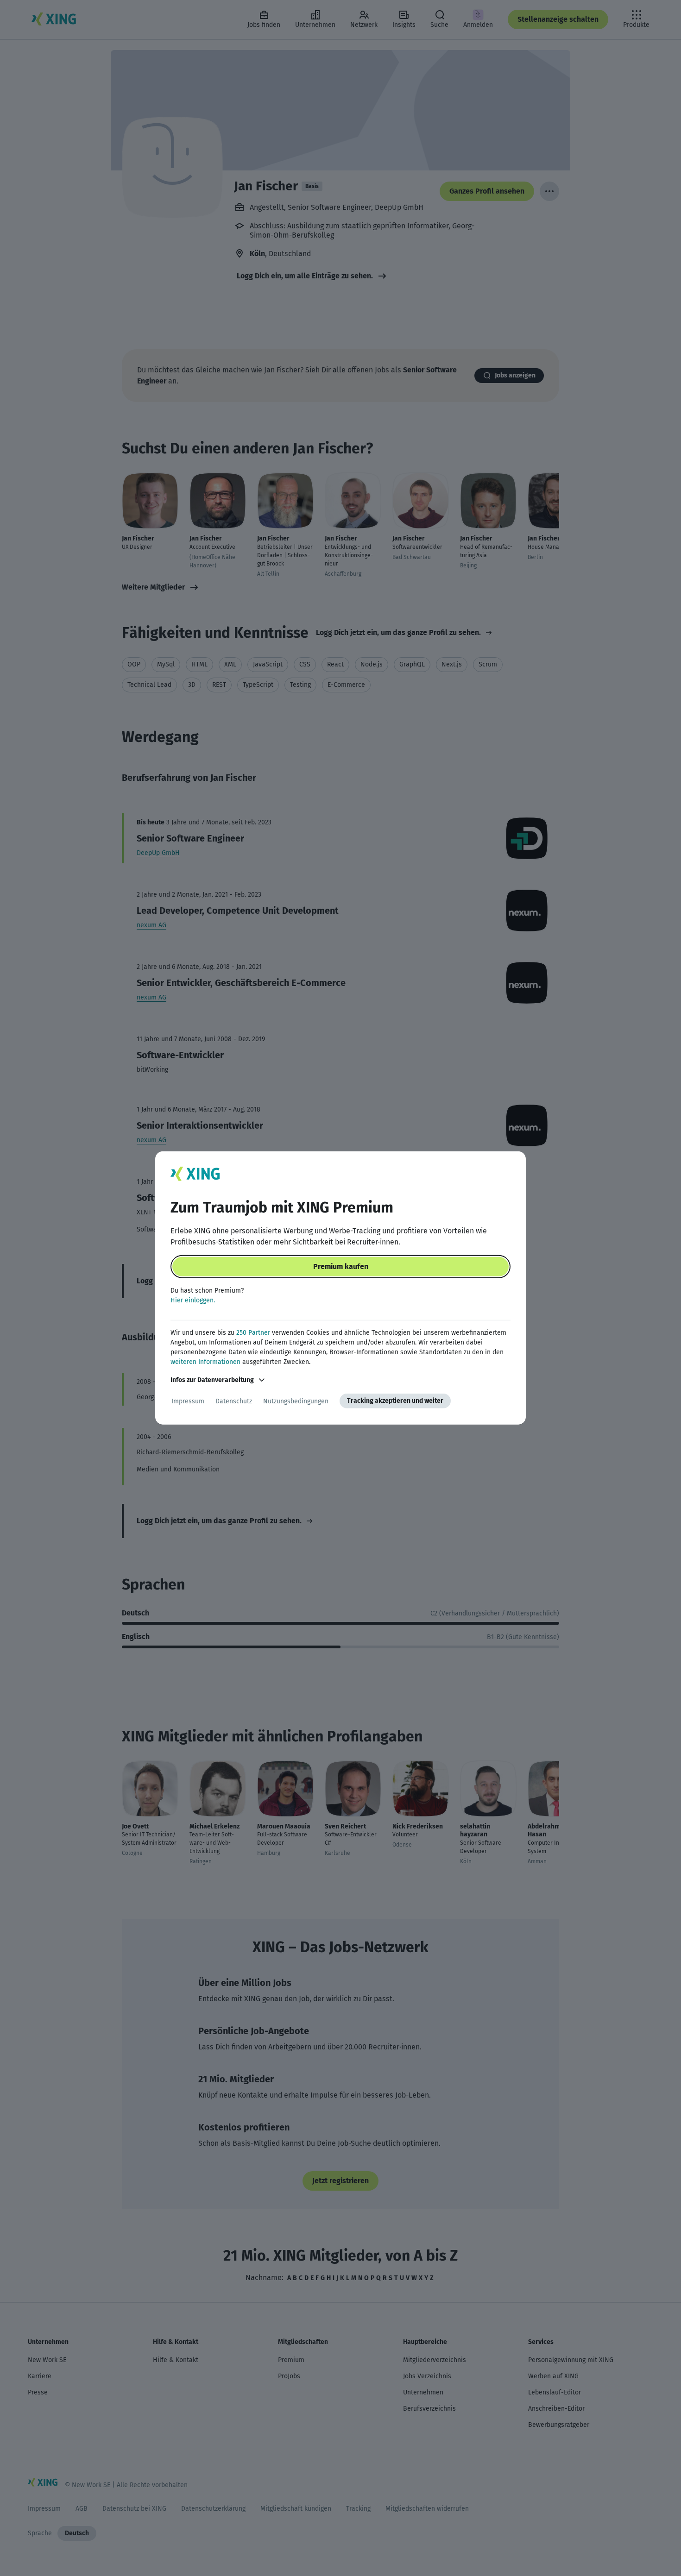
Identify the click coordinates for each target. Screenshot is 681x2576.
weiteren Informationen (205, 1362)
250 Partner (253, 1333)
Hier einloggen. (193, 1300)
